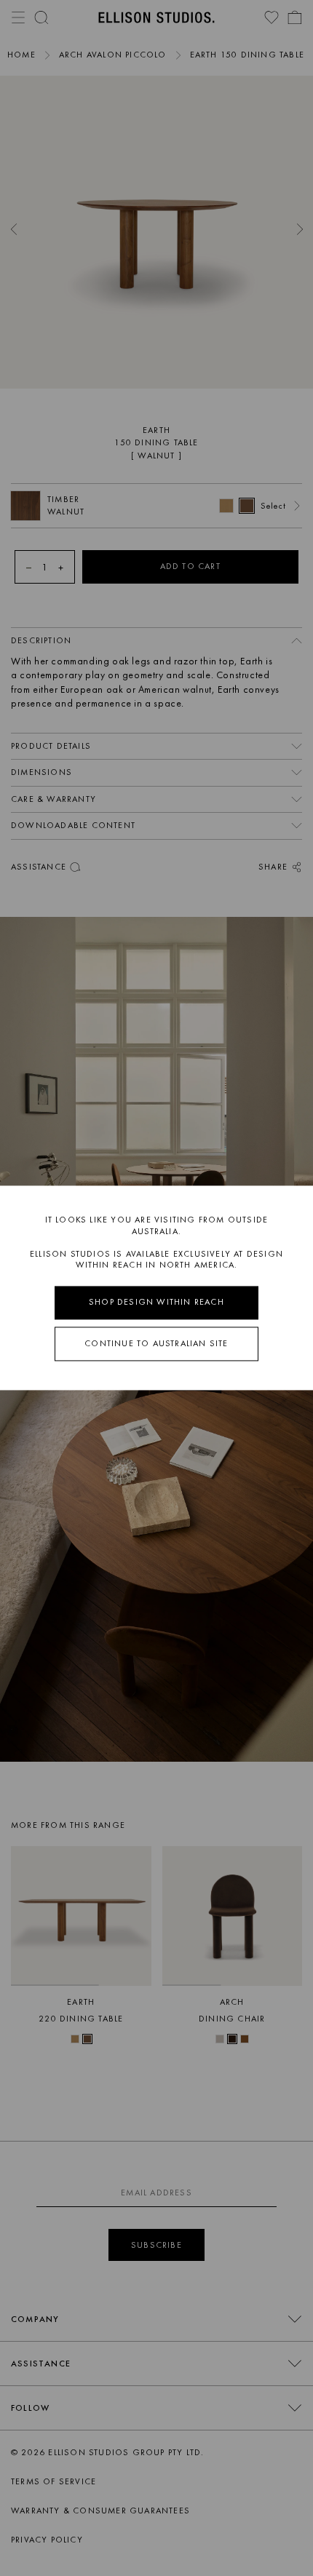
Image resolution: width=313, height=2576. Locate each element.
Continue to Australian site (156, 1343)
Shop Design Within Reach (156, 1302)
